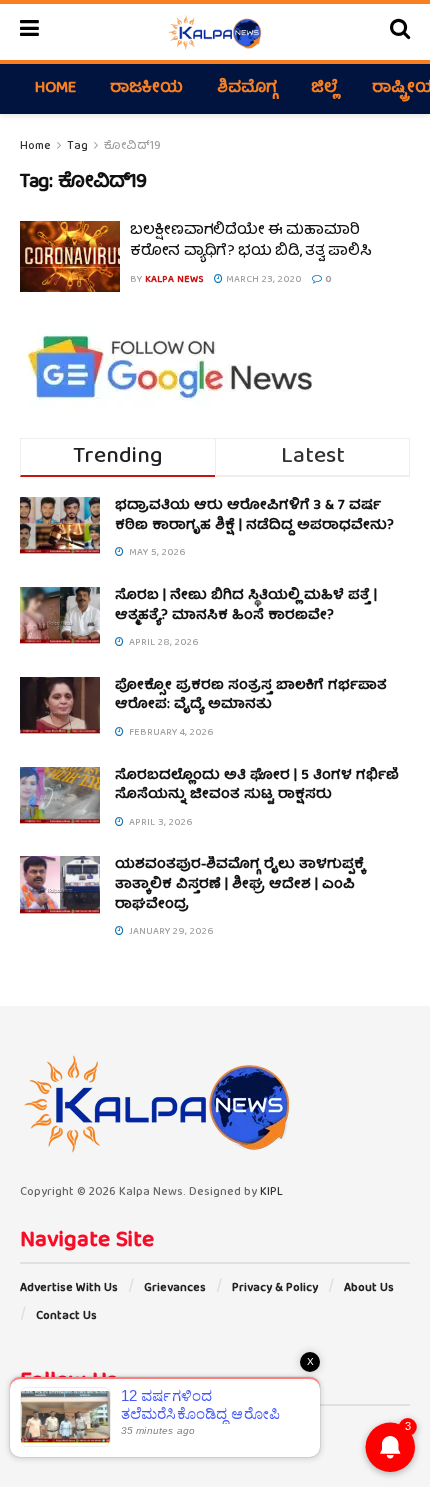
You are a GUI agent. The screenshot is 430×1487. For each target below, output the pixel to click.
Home (55, 89)
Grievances (175, 1288)
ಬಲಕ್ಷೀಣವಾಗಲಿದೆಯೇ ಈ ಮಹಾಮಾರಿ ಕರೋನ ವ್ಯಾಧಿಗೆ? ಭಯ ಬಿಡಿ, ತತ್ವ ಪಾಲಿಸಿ (250, 241)
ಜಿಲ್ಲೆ (324, 89)
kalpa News (174, 280)
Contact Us (66, 1316)
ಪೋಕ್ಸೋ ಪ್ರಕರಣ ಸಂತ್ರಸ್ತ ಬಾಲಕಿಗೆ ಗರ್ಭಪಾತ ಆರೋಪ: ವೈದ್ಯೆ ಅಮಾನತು (251, 696)
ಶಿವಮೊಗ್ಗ (247, 89)
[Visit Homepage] (214, 32)
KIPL (271, 1192)
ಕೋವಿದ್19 (132, 146)
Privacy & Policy (275, 1288)
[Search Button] (400, 32)
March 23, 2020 (262, 280)
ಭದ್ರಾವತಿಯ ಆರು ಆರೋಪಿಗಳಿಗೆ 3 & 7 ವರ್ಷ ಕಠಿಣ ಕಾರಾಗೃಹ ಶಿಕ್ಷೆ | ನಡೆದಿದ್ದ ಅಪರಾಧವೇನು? (254, 516)
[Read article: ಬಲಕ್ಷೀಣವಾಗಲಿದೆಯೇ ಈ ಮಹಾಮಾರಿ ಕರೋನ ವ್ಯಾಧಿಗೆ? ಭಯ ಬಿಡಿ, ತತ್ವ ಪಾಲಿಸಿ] (70, 257)
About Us (369, 1288)
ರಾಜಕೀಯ (146, 89)
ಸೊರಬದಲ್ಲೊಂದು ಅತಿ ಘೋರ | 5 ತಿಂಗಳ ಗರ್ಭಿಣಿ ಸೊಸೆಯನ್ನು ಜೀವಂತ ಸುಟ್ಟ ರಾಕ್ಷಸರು (257, 786)
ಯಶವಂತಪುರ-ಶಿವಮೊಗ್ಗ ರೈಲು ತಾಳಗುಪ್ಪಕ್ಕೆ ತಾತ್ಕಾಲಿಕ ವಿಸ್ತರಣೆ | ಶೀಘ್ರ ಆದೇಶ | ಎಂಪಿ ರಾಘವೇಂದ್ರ (240, 884)
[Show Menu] (29, 32)
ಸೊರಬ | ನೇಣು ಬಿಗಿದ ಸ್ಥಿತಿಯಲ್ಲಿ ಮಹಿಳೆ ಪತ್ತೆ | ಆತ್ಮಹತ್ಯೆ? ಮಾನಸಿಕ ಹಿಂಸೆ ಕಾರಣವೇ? (246, 606)
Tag (77, 146)
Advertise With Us (69, 1288)
